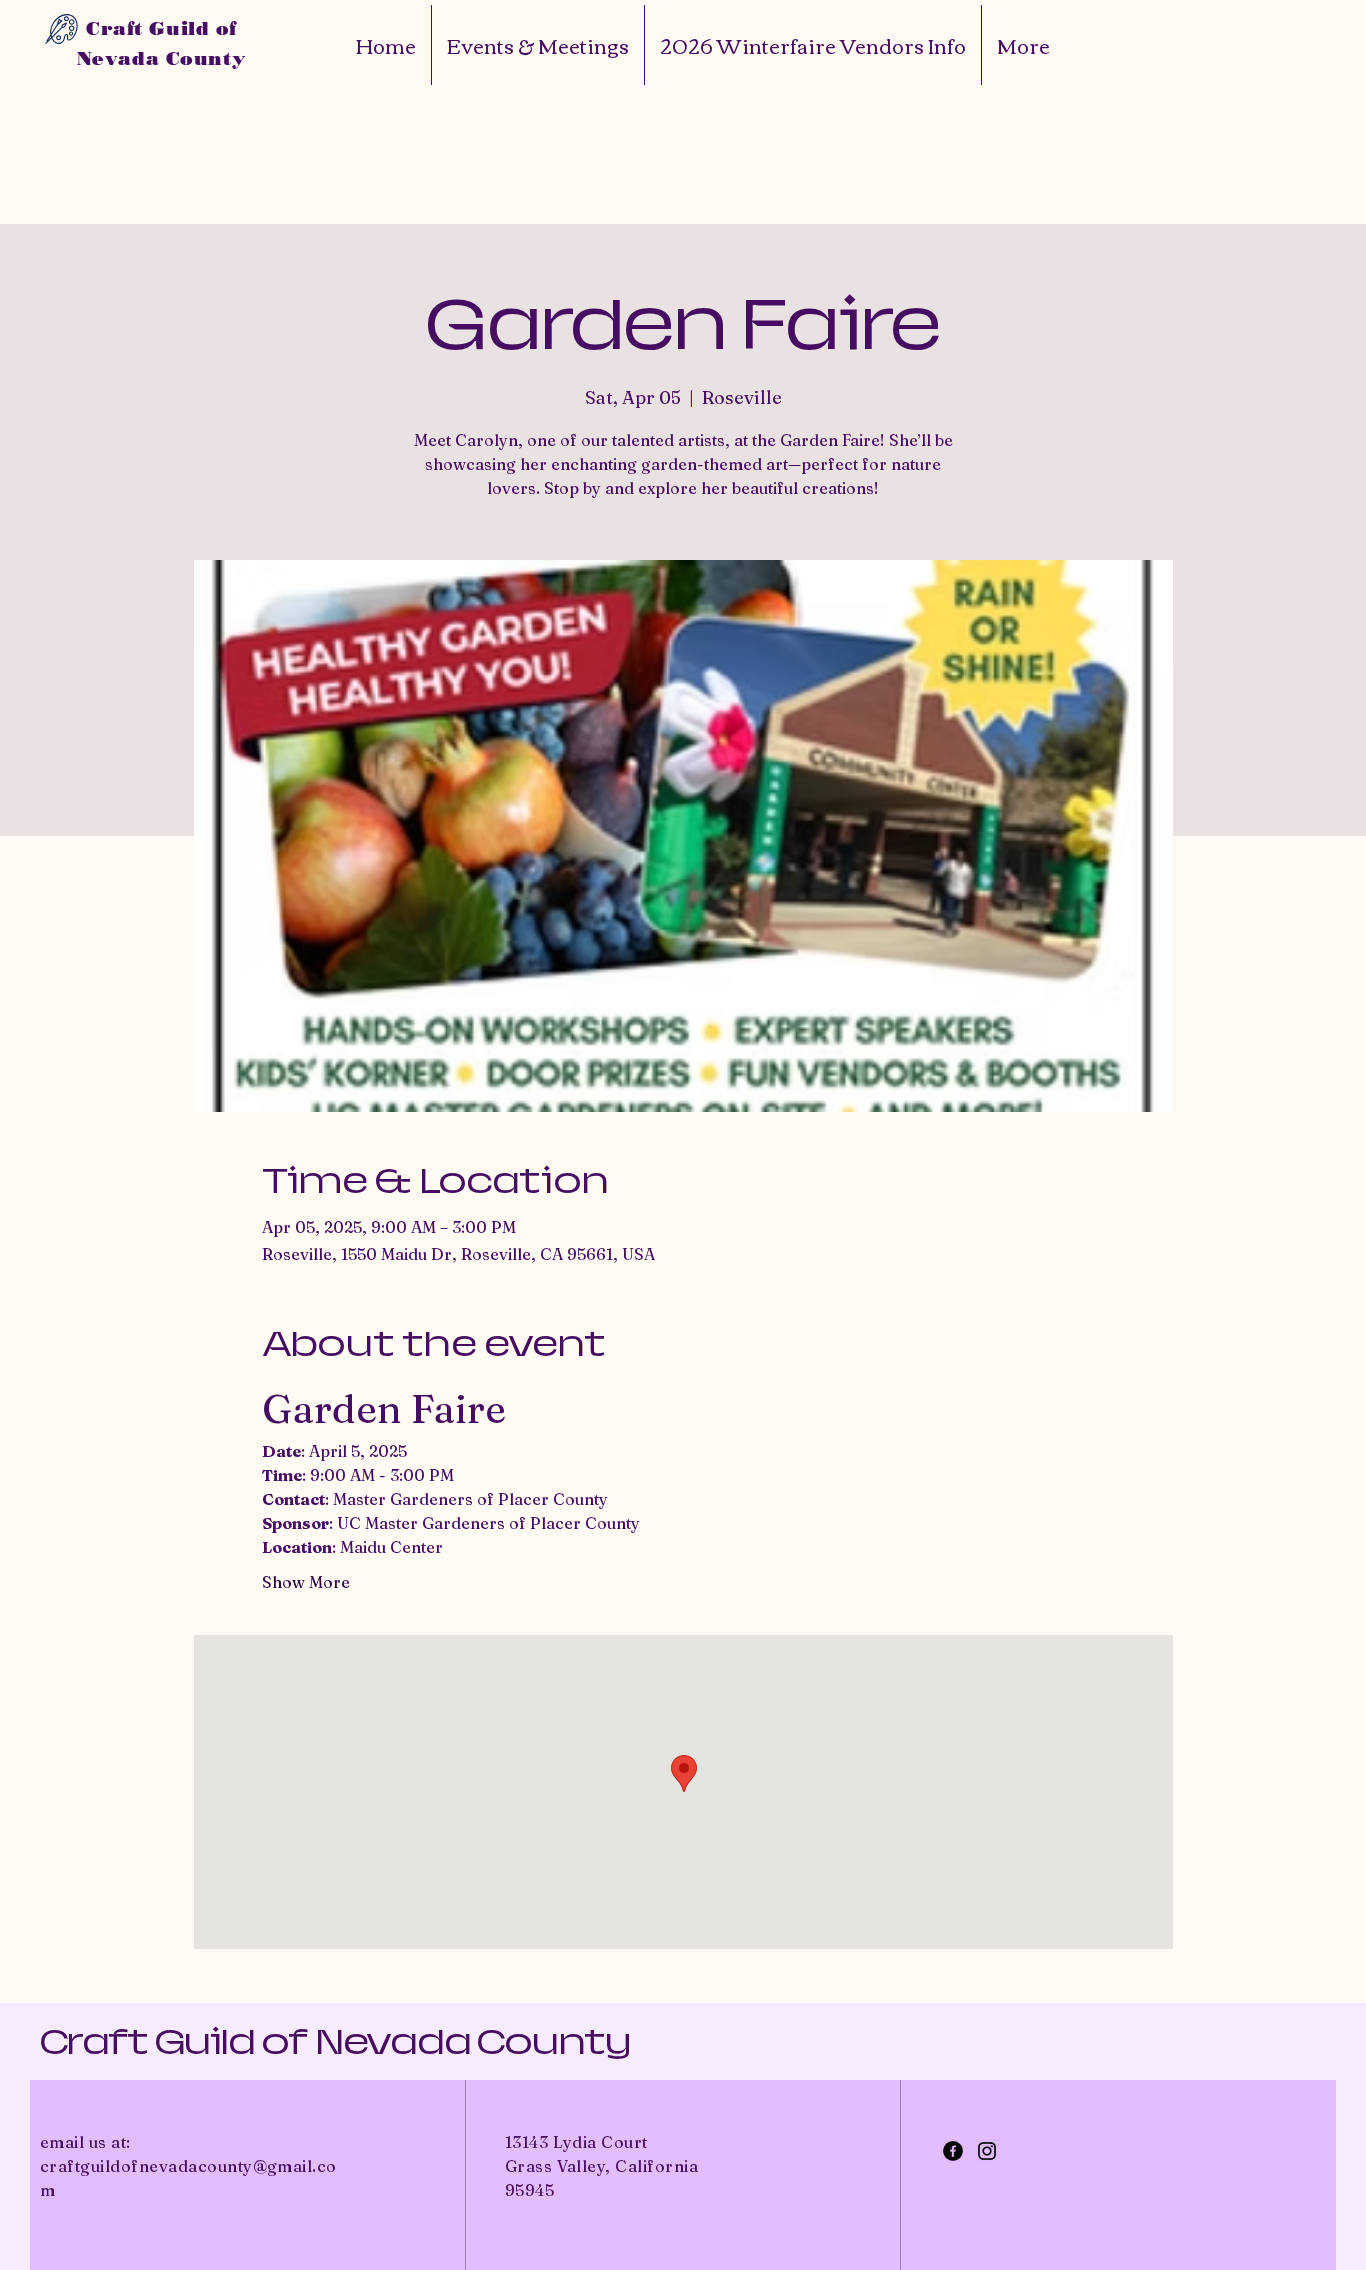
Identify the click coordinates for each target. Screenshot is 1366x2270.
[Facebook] (953, 2151)
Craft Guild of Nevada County (335, 2042)
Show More (306, 1582)
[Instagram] (987, 2151)
